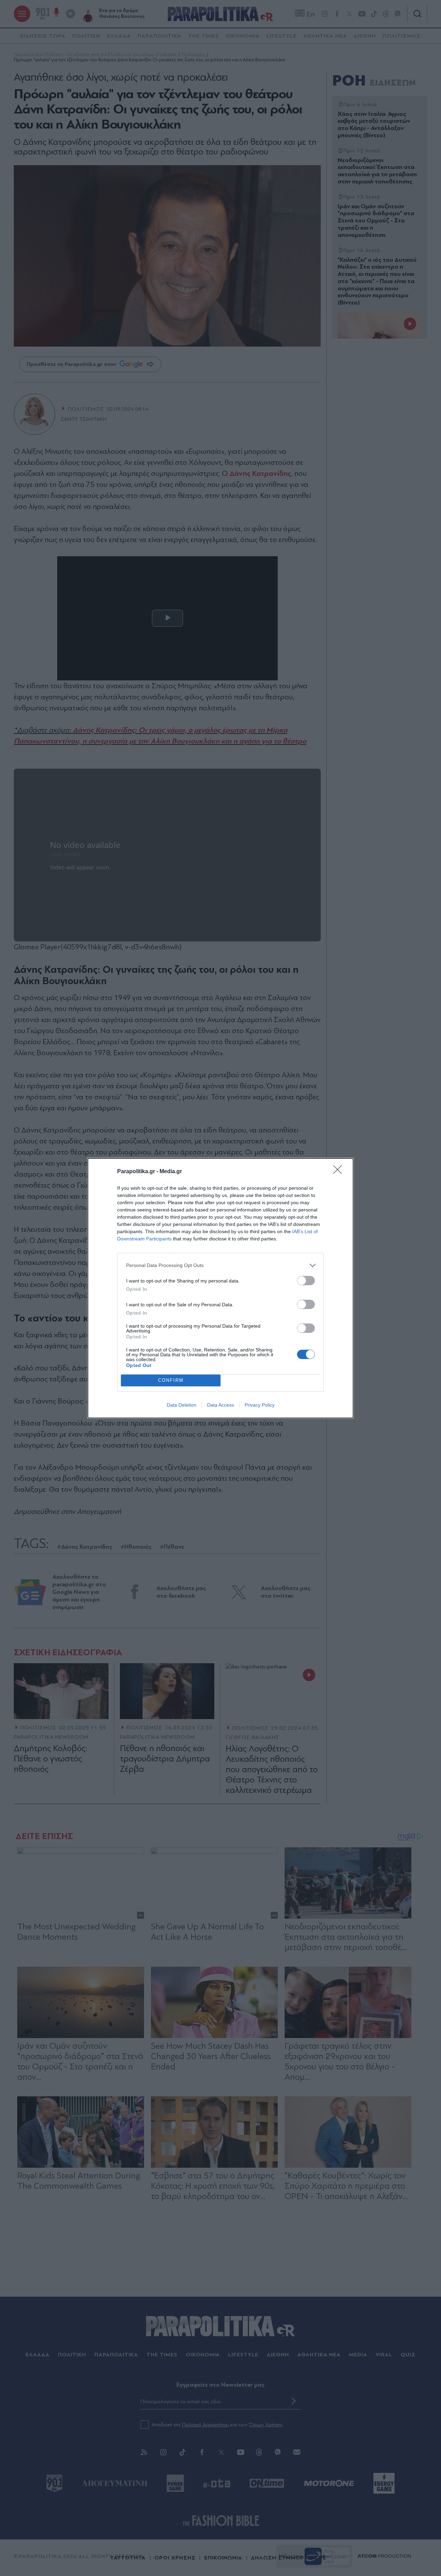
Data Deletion (182, 1405)
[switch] (306, 1281)
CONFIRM (171, 1380)
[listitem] (220, 1265)
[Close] (340, 1172)
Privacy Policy (260, 1405)
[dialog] (220, 1288)
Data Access (220, 1405)
